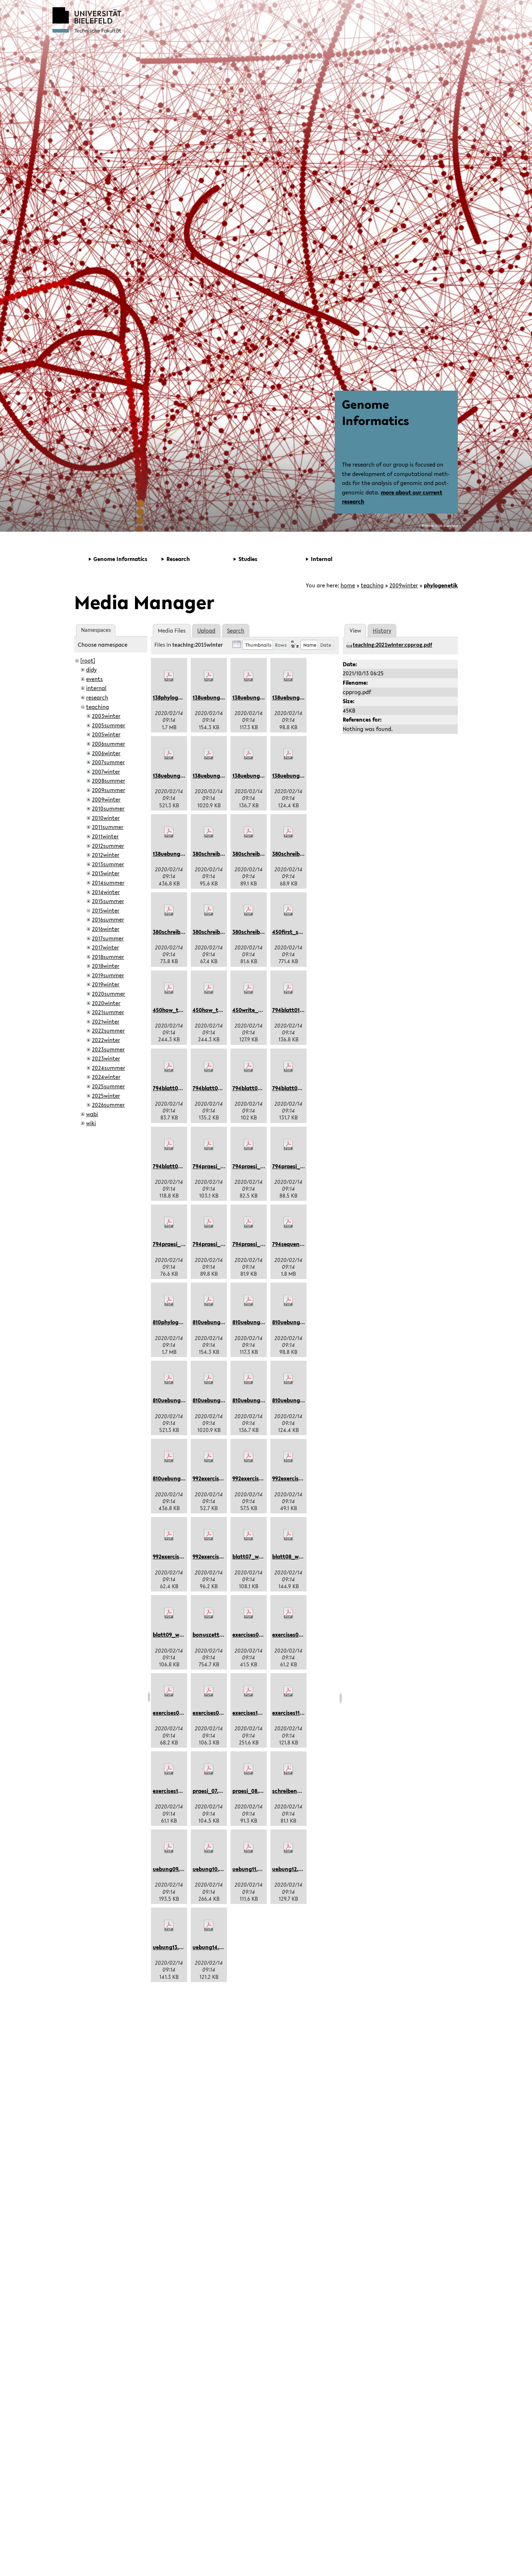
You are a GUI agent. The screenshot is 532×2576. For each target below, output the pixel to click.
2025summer (108, 1086)
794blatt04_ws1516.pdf (262, 1088)
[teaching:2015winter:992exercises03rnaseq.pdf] (288, 1457)
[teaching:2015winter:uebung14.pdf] (209, 1926)
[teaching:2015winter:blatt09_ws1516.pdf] (169, 1613)
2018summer (108, 957)
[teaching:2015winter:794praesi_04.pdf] (169, 1223)
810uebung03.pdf (294, 1322)
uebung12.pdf (290, 1869)
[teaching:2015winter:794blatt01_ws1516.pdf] (288, 989)
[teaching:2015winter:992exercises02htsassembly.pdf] (249, 1457)
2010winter (106, 818)
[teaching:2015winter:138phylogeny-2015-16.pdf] (169, 676)
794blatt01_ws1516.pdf (301, 1010)
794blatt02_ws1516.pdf (182, 1088)
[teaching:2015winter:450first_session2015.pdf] (288, 910)
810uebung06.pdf (254, 1400)
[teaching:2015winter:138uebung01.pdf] (209, 676)
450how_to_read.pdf (180, 1010)
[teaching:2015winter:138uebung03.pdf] (288, 676)
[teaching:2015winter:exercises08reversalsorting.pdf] (169, 1691)
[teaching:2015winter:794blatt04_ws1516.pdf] (249, 1067)
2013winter (106, 873)
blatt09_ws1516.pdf (177, 1635)
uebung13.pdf (170, 1947)
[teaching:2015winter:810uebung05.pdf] (209, 1379)
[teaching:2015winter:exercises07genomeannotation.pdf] (288, 1613)
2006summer (109, 744)
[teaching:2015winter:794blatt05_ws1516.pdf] (288, 1067)
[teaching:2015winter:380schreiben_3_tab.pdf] (169, 910)
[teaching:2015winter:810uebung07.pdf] (288, 1379)
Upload (206, 630)
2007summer (108, 762)
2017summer (108, 938)
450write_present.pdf (260, 1010)
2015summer (108, 901)
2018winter (106, 966)
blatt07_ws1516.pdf (257, 1556)
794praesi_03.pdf (294, 1166)
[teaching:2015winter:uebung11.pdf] (249, 1848)
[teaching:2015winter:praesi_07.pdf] (209, 1769)
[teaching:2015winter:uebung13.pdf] (169, 1926)
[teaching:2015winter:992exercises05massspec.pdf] (209, 1535)
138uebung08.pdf (175, 854)
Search (236, 630)
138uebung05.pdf (214, 775)
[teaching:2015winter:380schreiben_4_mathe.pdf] (209, 910)
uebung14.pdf (210, 1947)
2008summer (109, 781)
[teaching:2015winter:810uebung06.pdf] (249, 1379)
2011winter (105, 836)
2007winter (106, 771)
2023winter (106, 1058)
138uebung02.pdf (254, 697)
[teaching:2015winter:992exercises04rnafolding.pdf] (169, 1535)
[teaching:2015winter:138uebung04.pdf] (169, 754)
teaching (372, 585)
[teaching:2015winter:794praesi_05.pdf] (209, 1223)
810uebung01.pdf (214, 1322)
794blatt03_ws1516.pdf (222, 1088)
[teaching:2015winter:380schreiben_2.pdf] (288, 832)
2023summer (108, 1049)
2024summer (109, 1068)
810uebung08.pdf (175, 1478)
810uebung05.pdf (215, 1400)
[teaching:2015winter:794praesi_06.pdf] (249, 1223)
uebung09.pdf (170, 1869)
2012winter (106, 855)
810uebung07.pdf (294, 1400)
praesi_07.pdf (210, 1791)
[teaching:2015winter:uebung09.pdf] (169, 1848)
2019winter (106, 984)
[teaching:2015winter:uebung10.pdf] (209, 1848)
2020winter (106, 1003)
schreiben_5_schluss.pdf (304, 1791)
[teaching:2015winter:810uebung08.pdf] (169, 1457)
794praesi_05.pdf (215, 1244)
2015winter (106, 910)
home (348, 585)
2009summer (109, 790)
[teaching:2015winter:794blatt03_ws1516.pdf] (209, 1067)
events (94, 679)
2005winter (106, 734)
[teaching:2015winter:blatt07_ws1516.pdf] (249, 1535)
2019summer (108, 975)
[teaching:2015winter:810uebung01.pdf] (209, 1301)
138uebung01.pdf (214, 697)
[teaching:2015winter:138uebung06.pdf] (249, 754)
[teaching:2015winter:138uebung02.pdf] (249, 676)
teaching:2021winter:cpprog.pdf (392, 645)
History (382, 630)
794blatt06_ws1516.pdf (182, 1166)
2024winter (106, 1077)
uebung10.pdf (210, 1869)
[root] (88, 660)
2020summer (109, 994)
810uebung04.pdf (175, 1400)
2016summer (108, 919)
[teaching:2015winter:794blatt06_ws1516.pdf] (169, 1145)
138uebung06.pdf (254, 775)
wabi (92, 1114)
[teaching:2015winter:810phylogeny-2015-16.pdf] (169, 1301)
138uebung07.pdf (294, 775)
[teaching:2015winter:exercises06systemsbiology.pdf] (249, 1613)
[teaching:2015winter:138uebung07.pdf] (288, 754)
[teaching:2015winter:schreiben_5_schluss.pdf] (288, 1769)
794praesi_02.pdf (254, 1166)
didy (91, 669)
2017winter (105, 947)
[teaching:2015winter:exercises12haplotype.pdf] (169, 1769)
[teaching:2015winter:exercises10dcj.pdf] (249, 1691)
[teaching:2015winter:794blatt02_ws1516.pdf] (169, 1067)
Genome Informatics (375, 412)
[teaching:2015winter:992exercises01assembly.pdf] (209, 1457)
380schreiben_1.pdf (257, 854)
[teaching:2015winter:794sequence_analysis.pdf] (288, 1223)
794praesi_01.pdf (214, 1166)
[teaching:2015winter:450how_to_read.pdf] (169, 989)
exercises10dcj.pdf (256, 1713)
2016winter (106, 929)
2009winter (404, 585)
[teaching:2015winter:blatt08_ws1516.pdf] (288, 1535)
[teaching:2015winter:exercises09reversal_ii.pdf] (209, 1691)
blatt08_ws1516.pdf (297, 1556)
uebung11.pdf (249, 1869)
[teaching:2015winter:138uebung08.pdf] (169, 832)
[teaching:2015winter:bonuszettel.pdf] (209, 1613)
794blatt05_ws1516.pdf (301, 1088)
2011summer (108, 827)
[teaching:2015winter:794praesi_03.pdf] (288, 1145)
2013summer (108, 864)
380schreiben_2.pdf (297, 854)
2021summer (108, 1012)
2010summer (108, 808)
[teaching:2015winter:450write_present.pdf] (249, 989)
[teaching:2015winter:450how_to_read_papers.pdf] (209, 989)
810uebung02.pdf (254, 1322)
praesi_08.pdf (250, 1791)
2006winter (106, 753)
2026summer (108, 1105)
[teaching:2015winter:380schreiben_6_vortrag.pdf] (249, 910)
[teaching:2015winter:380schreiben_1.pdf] (249, 832)
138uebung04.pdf (175, 775)
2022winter (106, 1040)
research (97, 697)
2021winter (106, 1021)
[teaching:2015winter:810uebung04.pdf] (169, 1379)
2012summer (108, 846)
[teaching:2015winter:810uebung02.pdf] (249, 1301)
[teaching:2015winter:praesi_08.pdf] (249, 1769)
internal (96, 688)
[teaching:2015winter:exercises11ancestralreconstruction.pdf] (288, 1691)
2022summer (108, 1030)
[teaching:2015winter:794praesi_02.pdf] (249, 1145)
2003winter (106, 716)
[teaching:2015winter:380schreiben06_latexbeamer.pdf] (209, 832)
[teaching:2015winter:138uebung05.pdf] (209, 754)
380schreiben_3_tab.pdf (184, 932)
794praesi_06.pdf (254, 1244)
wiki (91, 1123)
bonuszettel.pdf (213, 1635)
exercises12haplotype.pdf (185, 1791)
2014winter (106, 892)
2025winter (106, 1096)
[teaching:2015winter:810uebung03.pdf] (288, 1301)
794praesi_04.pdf (175, 1244)
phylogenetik (441, 585)
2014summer (108, 883)
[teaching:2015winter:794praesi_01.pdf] (209, 1145)
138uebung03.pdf (294, 697)
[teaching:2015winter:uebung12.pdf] (288, 1848)
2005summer (109, 725)
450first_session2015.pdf (304, 932)
